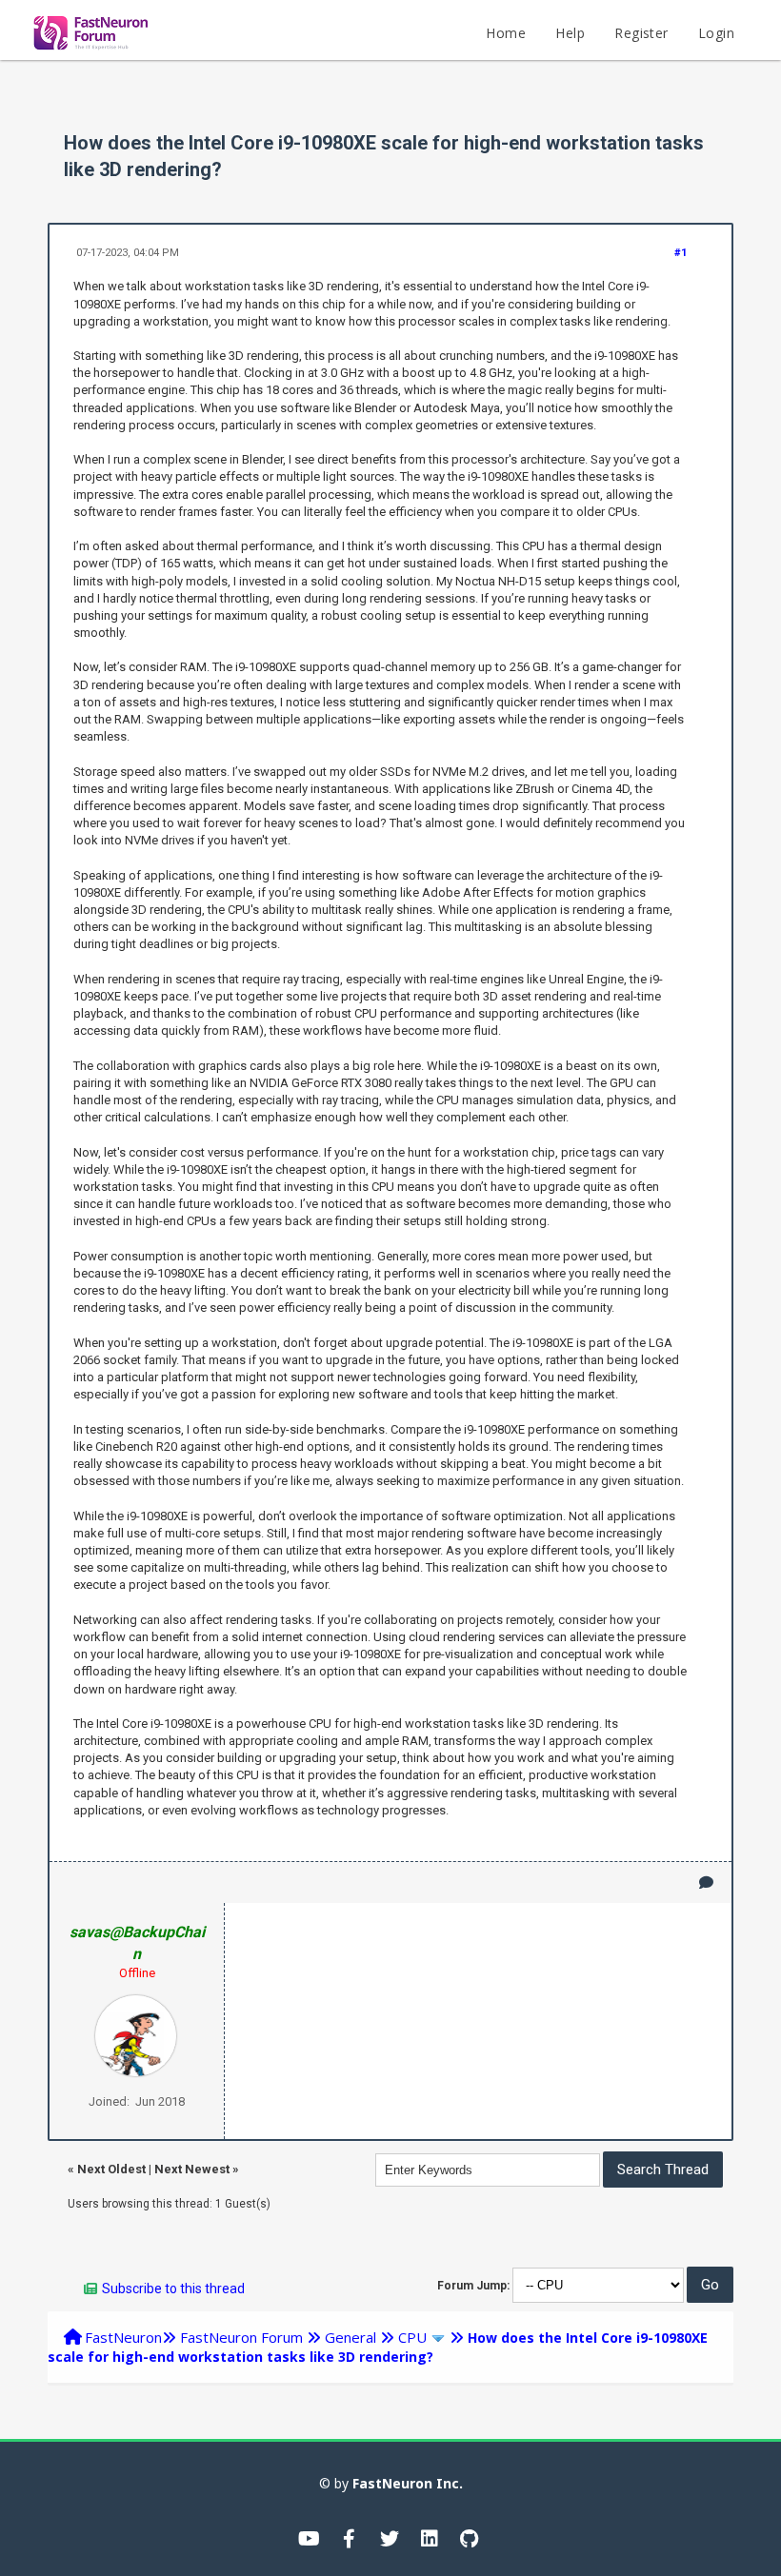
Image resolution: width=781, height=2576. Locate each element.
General (350, 2337)
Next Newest (192, 2169)
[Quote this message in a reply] (706, 1882)
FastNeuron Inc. (408, 2483)
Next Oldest (111, 2169)
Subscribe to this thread (173, 2289)
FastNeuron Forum (241, 2337)
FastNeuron (123, 2337)
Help (570, 33)
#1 (681, 253)
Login (716, 33)
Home (506, 33)
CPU (412, 2337)
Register (641, 33)
